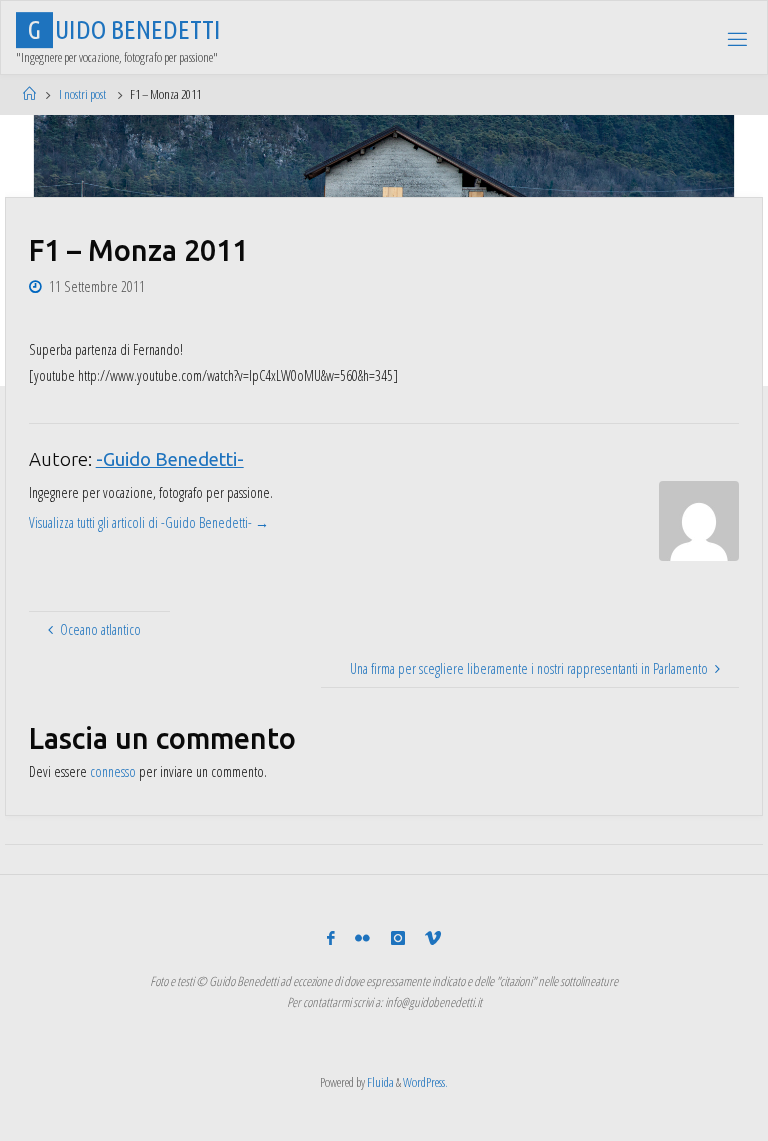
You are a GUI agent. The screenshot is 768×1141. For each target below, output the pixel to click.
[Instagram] (398, 938)
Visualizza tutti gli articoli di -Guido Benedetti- (149, 522)
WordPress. (425, 1082)
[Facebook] (331, 938)
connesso (113, 771)
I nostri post (82, 94)
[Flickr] (362, 938)
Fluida (379, 1082)
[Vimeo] (433, 938)
